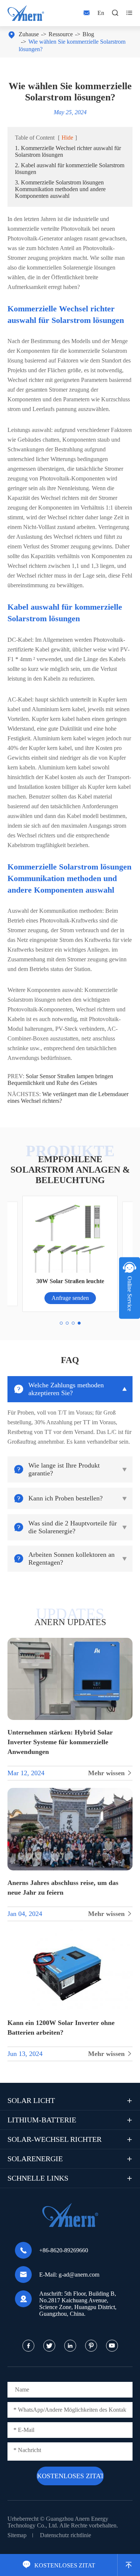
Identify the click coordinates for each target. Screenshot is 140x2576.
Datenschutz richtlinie (66, 2535)
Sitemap (17, 2535)
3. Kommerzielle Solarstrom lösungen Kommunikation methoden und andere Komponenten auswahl (60, 189)
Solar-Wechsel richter (55, 2139)
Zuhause (29, 34)
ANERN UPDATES (70, 1622)
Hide (67, 138)
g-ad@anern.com (79, 2275)
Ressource (61, 34)
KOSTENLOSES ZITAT (59, 2565)
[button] (61, 1323)
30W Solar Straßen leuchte (70, 1281)
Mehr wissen (110, 1773)
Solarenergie (35, 2159)
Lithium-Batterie (42, 2120)
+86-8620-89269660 (64, 2250)
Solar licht (31, 2100)
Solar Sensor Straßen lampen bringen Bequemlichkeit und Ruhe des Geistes (60, 1079)
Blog (88, 34)
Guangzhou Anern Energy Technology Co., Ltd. (58, 2522)
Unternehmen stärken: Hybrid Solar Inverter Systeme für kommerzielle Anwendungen (60, 1742)
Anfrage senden (70, 1298)
